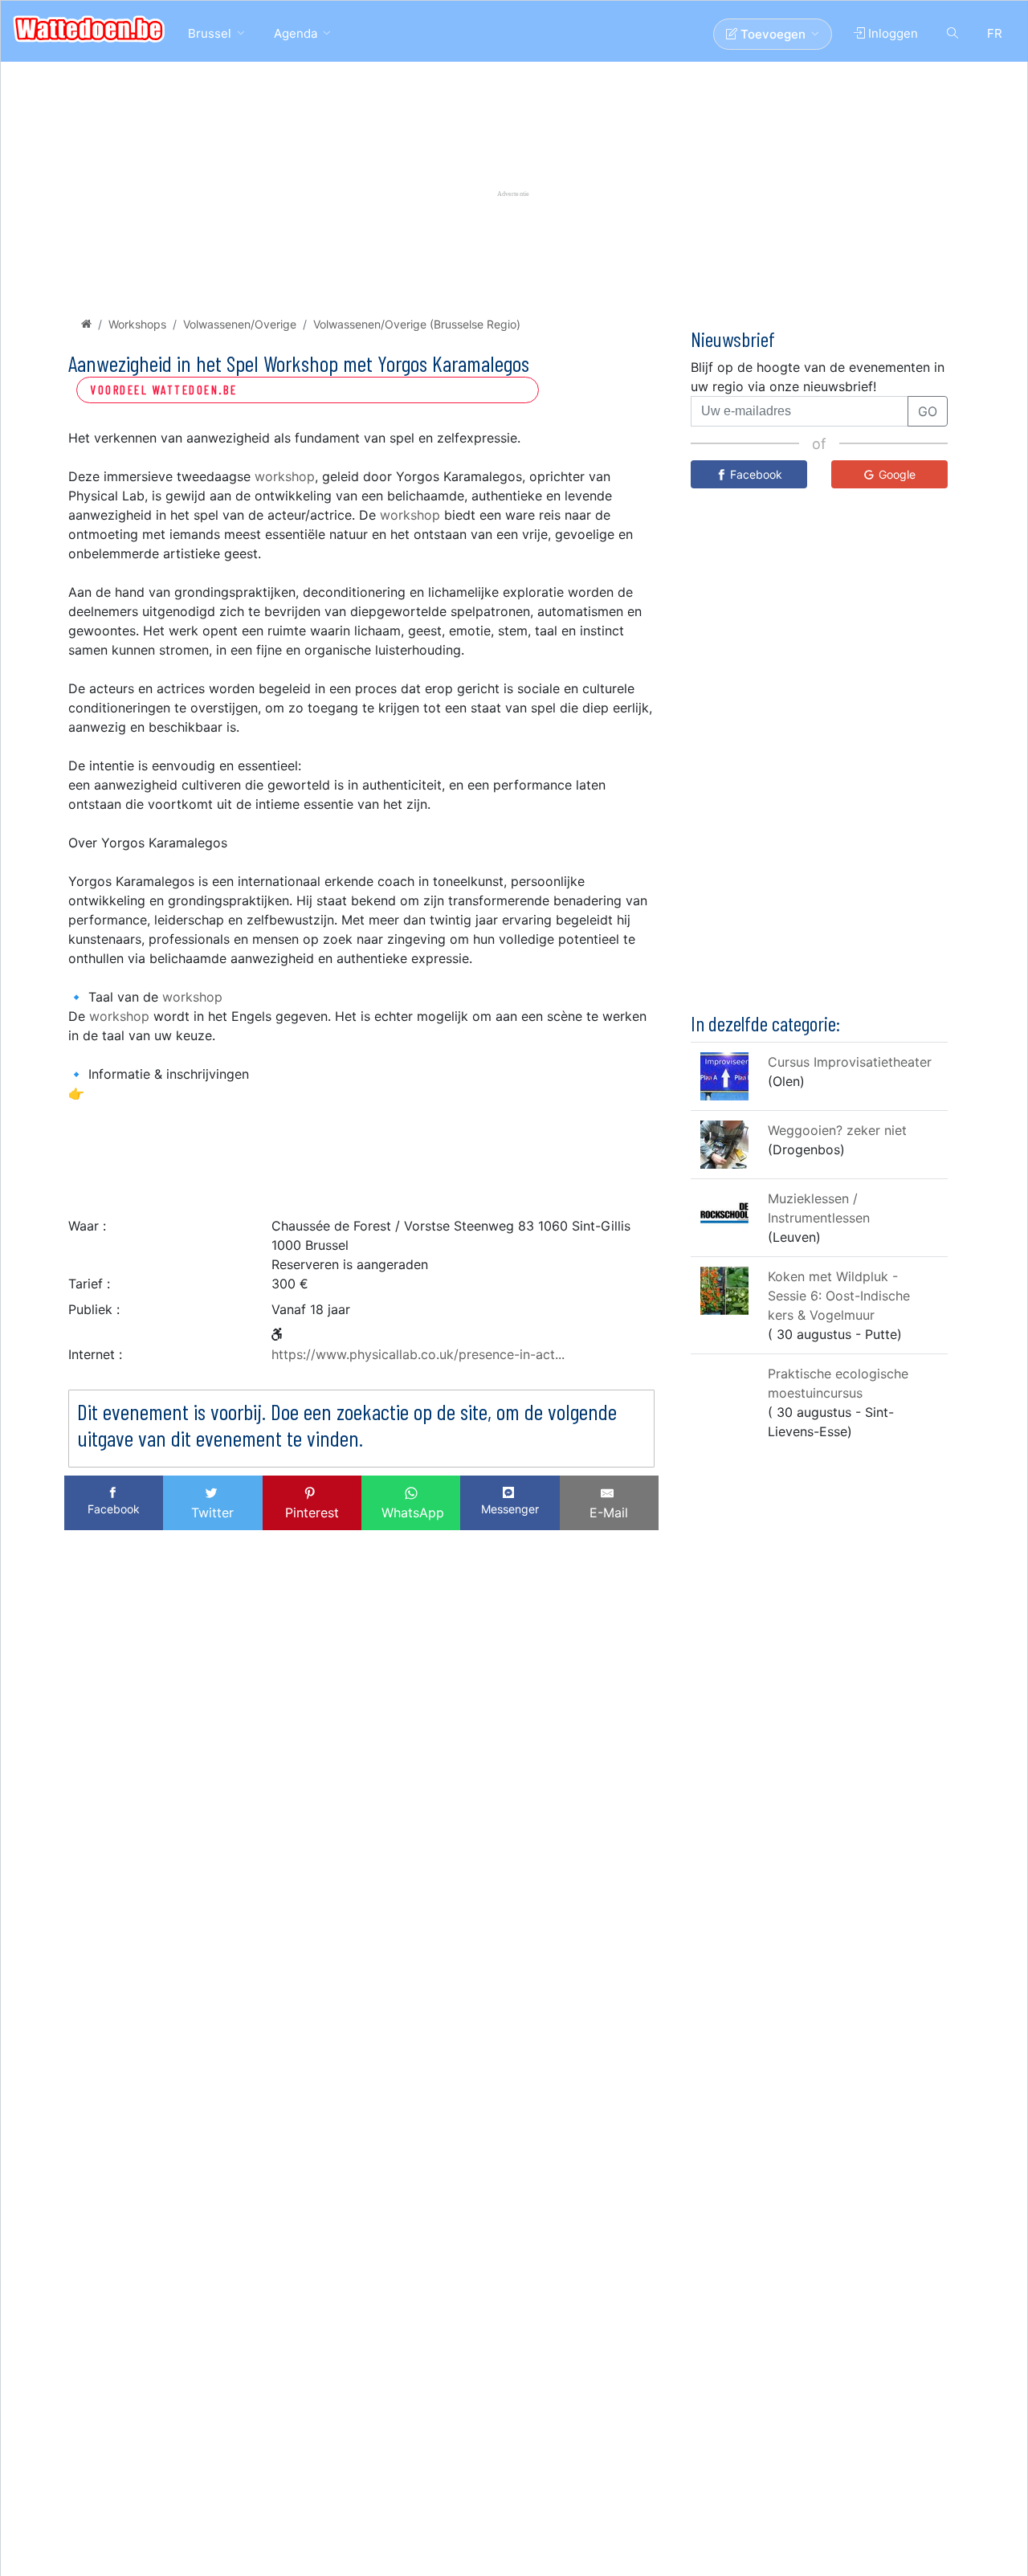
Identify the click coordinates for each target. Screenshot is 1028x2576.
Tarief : (89, 1284)
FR (995, 33)
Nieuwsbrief (733, 339)
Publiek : (94, 1309)
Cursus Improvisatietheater (850, 1062)
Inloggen (891, 33)
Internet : (95, 1354)
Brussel (210, 33)
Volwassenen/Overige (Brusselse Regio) (417, 324)
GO (928, 411)
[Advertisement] (361, 1155)
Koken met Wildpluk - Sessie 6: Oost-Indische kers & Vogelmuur (839, 1296)
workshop (285, 476)
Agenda (296, 33)
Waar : (87, 1226)
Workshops (137, 324)
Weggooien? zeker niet (837, 1130)
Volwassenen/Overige (240, 324)
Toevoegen (771, 34)
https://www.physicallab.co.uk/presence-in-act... (418, 1354)
